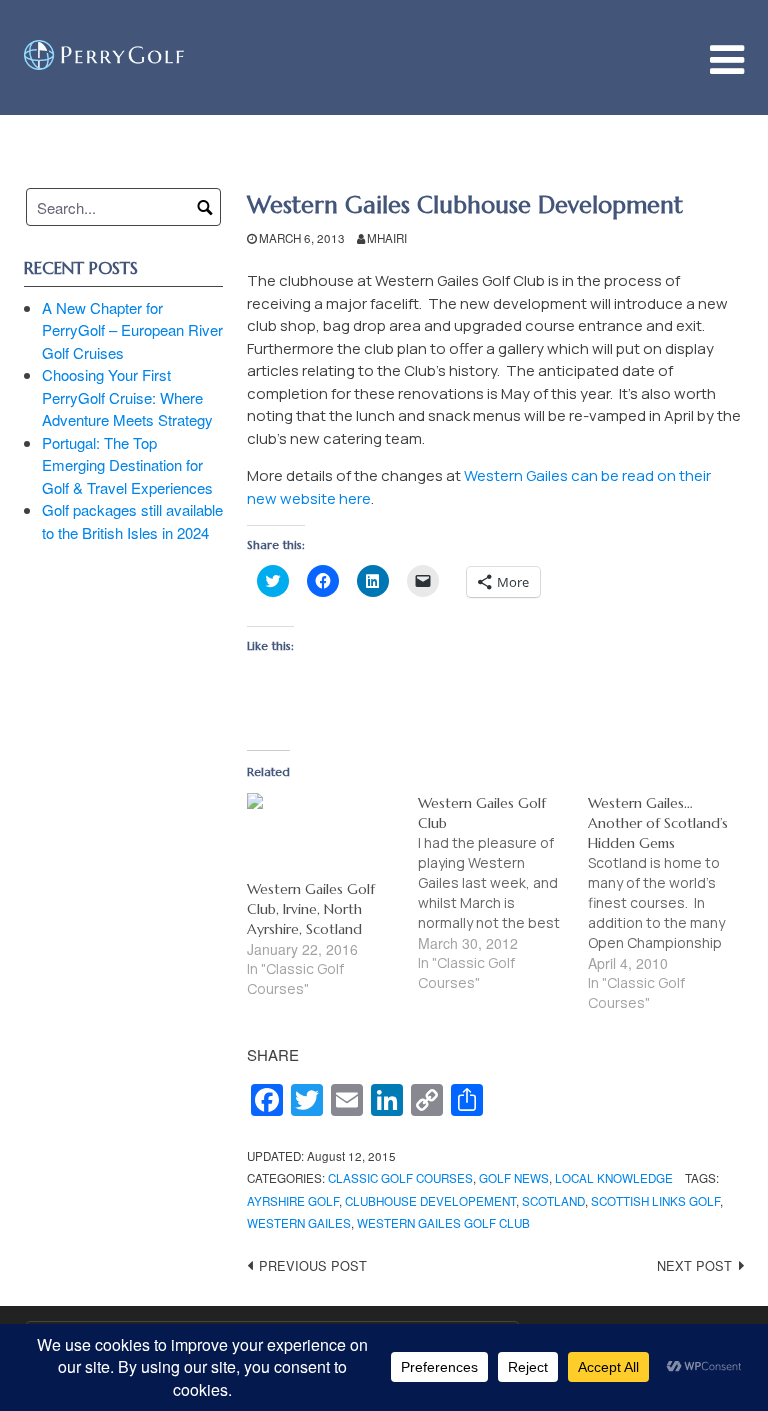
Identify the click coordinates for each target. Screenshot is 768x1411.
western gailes (299, 1223)
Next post (694, 1265)
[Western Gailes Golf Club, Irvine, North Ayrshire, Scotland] (322, 836)
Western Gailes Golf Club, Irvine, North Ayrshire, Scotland (311, 909)
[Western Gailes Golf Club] (503, 893)
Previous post (313, 1265)
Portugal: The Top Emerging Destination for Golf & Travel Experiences (127, 465)
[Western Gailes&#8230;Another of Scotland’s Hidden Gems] (673, 903)
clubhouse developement (430, 1201)
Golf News (514, 1178)
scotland (553, 1201)
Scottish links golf (655, 1201)
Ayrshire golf (293, 1201)
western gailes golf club (443, 1223)
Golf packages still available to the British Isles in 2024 (132, 521)
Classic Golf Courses (400, 1178)
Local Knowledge (614, 1178)
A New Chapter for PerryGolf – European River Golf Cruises (132, 330)
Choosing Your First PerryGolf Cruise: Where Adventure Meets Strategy (127, 397)
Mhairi (387, 238)
